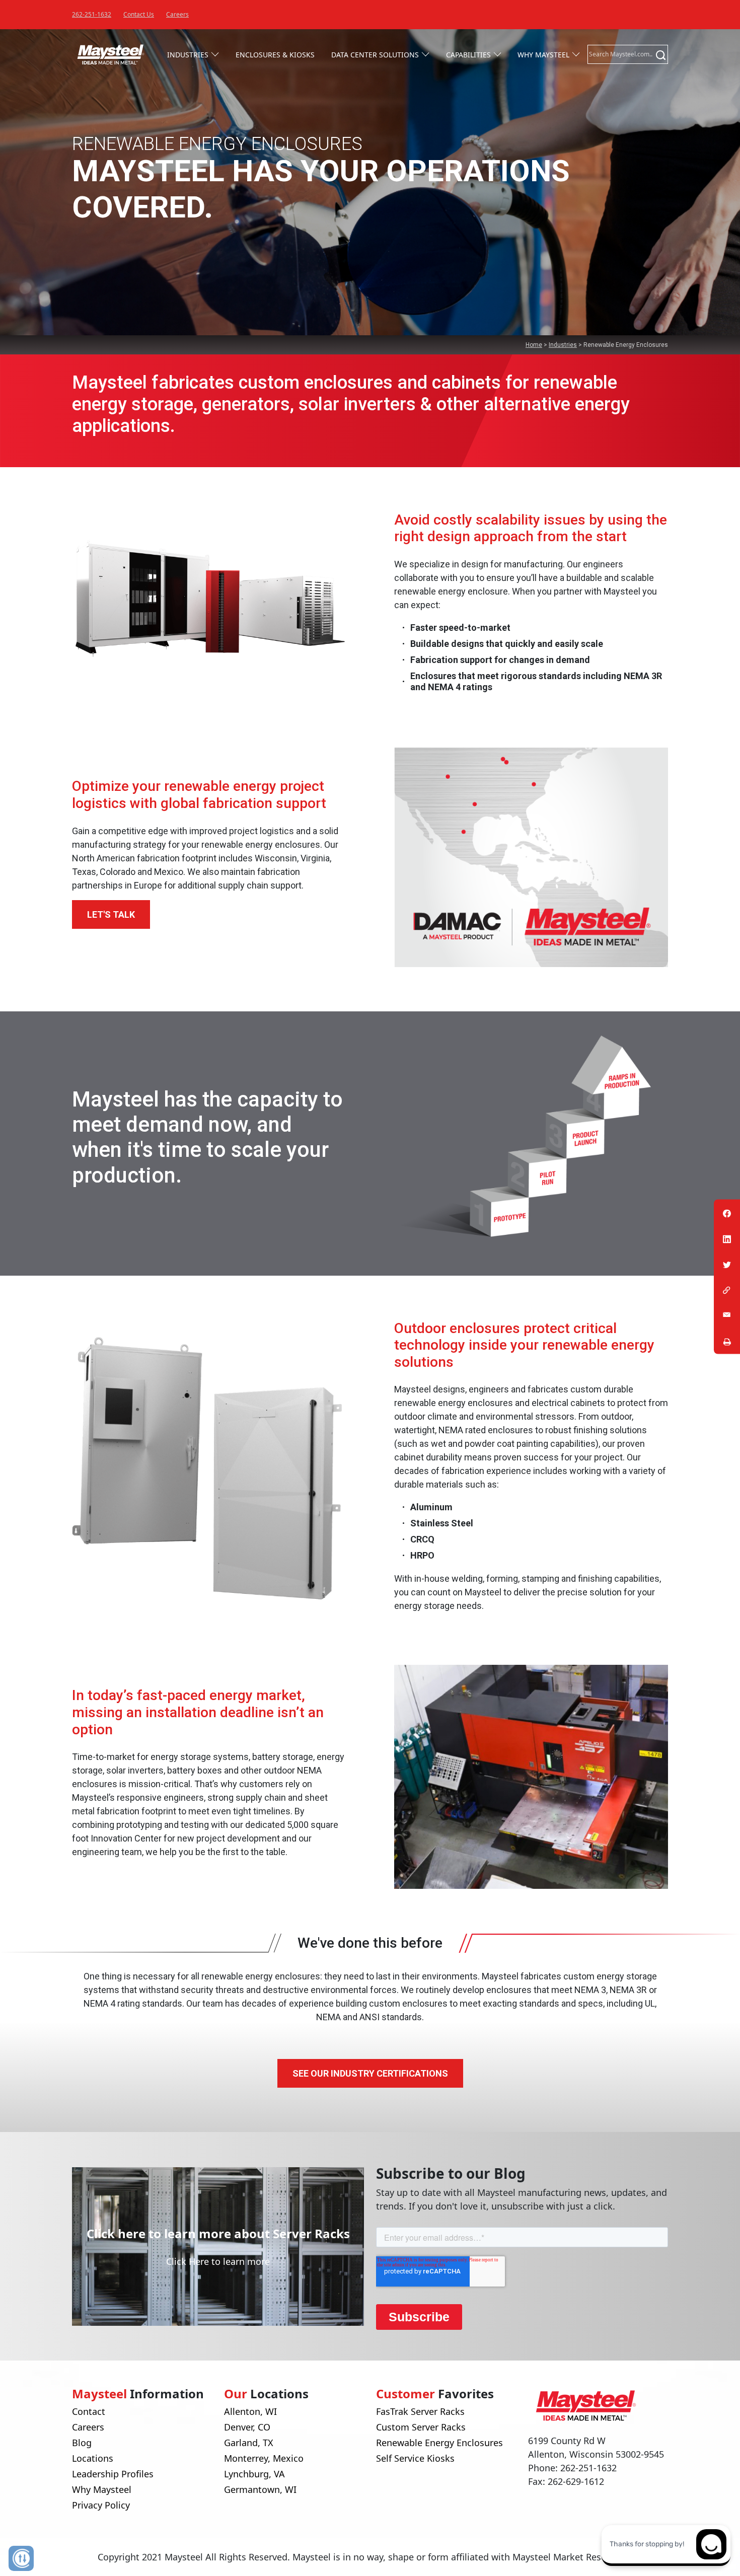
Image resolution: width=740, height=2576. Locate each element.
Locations (93, 2458)
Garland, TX (249, 2443)
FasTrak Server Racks (420, 2411)
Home (534, 345)
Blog (82, 2443)
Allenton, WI (250, 2411)
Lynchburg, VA (254, 2474)
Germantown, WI (260, 2489)
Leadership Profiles (113, 2474)
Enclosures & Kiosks (275, 55)
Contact (89, 2411)
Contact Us (139, 14)
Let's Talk (111, 914)
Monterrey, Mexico (264, 2458)
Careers (177, 14)
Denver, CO (247, 2427)
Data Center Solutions (375, 55)
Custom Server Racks (421, 2427)
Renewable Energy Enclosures (439, 2443)
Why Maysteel (543, 55)
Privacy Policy (101, 2505)
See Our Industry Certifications (370, 2073)
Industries (188, 55)
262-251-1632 (92, 14)
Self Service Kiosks (415, 2458)
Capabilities (468, 55)
